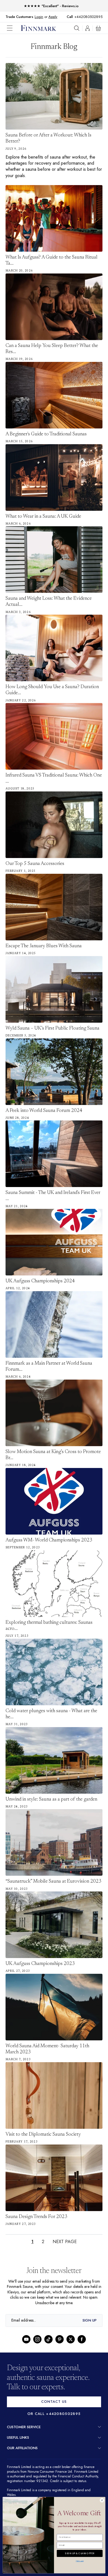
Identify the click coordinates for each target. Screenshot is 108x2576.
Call (73, 17)
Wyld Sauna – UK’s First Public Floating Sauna (52, 1028)
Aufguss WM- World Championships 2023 (49, 1540)
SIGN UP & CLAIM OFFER (80, 2553)
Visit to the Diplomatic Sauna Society (43, 2135)
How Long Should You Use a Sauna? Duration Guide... (52, 690)
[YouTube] (26, 2339)
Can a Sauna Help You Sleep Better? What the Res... (52, 349)
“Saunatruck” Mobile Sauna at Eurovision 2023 (53, 1882)
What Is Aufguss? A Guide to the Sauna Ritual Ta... (52, 261)
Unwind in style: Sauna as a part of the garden (51, 1799)
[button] (14, 28)
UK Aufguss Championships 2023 (40, 1964)
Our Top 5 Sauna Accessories (35, 864)
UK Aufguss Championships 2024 (40, 1281)
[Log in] (88, 28)
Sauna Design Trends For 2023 (36, 2217)
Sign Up (90, 2320)
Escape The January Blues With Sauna (44, 946)
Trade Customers (19, 17)
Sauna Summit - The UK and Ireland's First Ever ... (53, 1196)
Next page (65, 2242)
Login (39, 17)
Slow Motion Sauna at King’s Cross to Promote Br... (53, 1455)
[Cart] (98, 28)
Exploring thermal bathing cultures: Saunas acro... (49, 1626)
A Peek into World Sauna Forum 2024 (44, 1111)
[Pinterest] (60, 2339)
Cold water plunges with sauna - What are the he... (51, 1714)
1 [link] (32, 2242)
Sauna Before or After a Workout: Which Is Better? (48, 138)
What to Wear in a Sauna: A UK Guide (43, 517)
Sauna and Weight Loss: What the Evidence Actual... (49, 602)
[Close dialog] (102, 2500)
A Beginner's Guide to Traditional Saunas (46, 434)
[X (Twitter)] (71, 2339)
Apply (53, 17)
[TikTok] (48, 2339)
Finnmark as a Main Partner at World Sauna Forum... (49, 1367)
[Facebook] (82, 2339)
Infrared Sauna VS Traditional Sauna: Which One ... (54, 778)
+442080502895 (90, 17)
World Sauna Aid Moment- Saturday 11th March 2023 (47, 2049)
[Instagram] (37, 2339)
